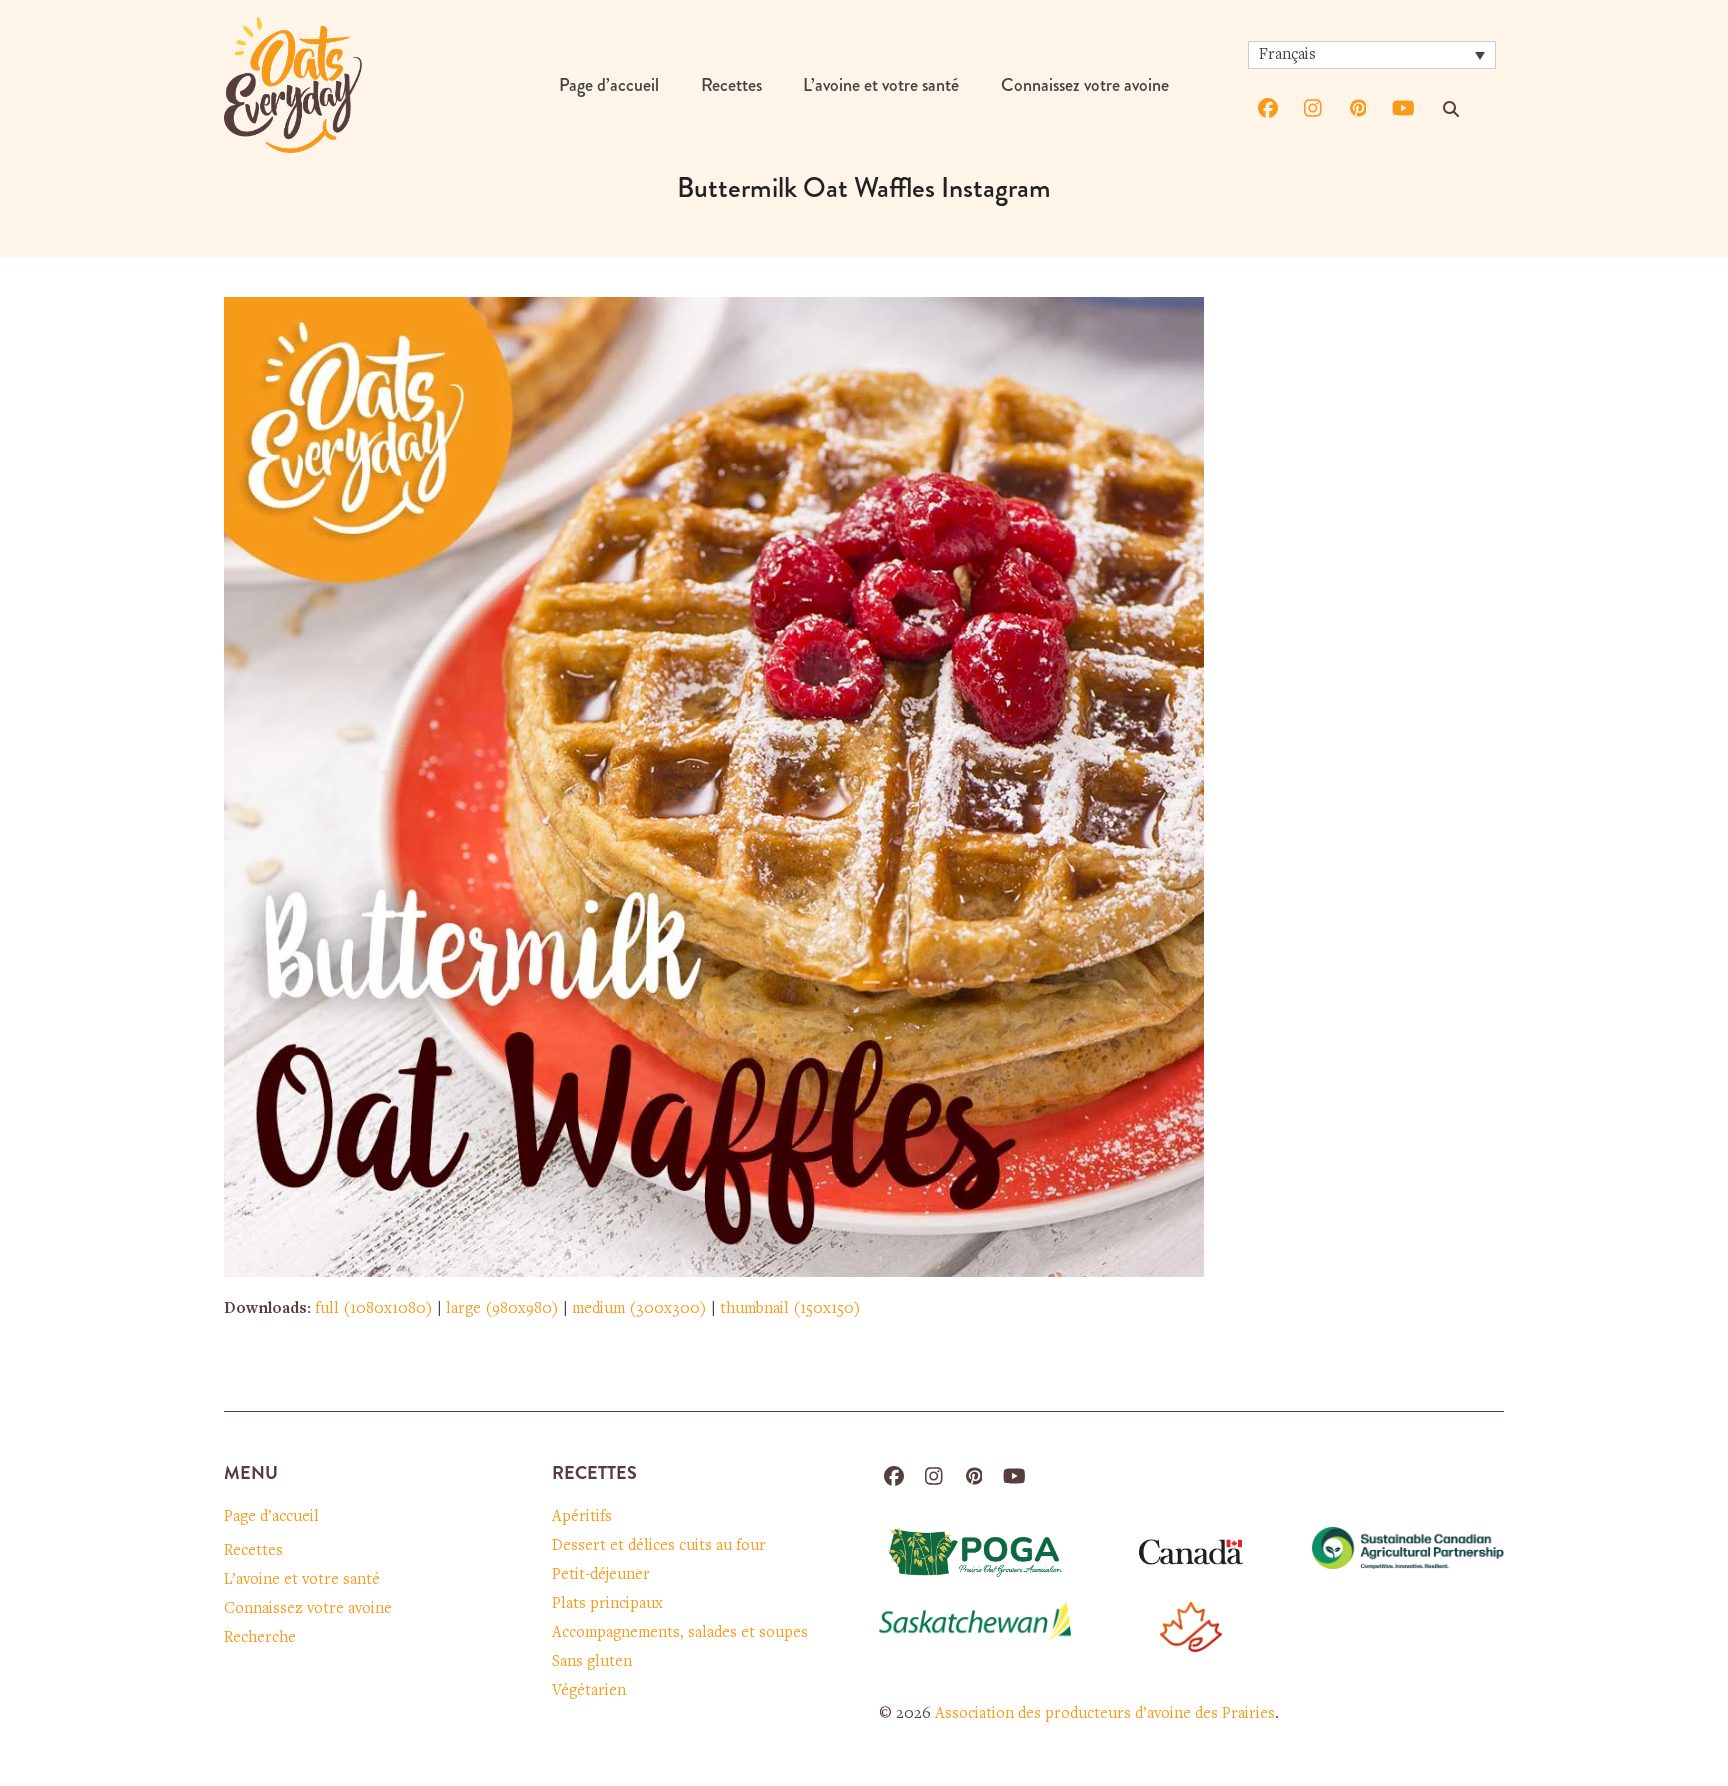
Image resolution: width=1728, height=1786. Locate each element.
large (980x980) (502, 1309)
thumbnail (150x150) (790, 1309)
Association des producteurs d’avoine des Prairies (1105, 1714)
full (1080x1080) (374, 1309)
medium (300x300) (639, 1309)
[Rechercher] (1451, 109)
